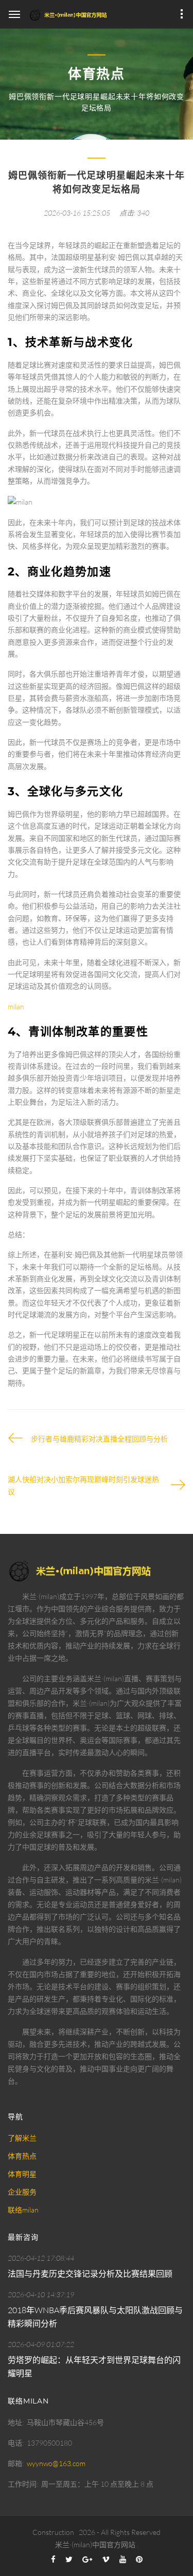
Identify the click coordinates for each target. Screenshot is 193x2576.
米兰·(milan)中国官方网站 (95, 2544)
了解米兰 (22, 2138)
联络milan (23, 2210)
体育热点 (22, 2156)
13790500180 (49, 2443)
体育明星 (22, 2174)
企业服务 (22, 2192)
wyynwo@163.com (56, 2463)
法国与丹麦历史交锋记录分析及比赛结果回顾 (90, 2274)
